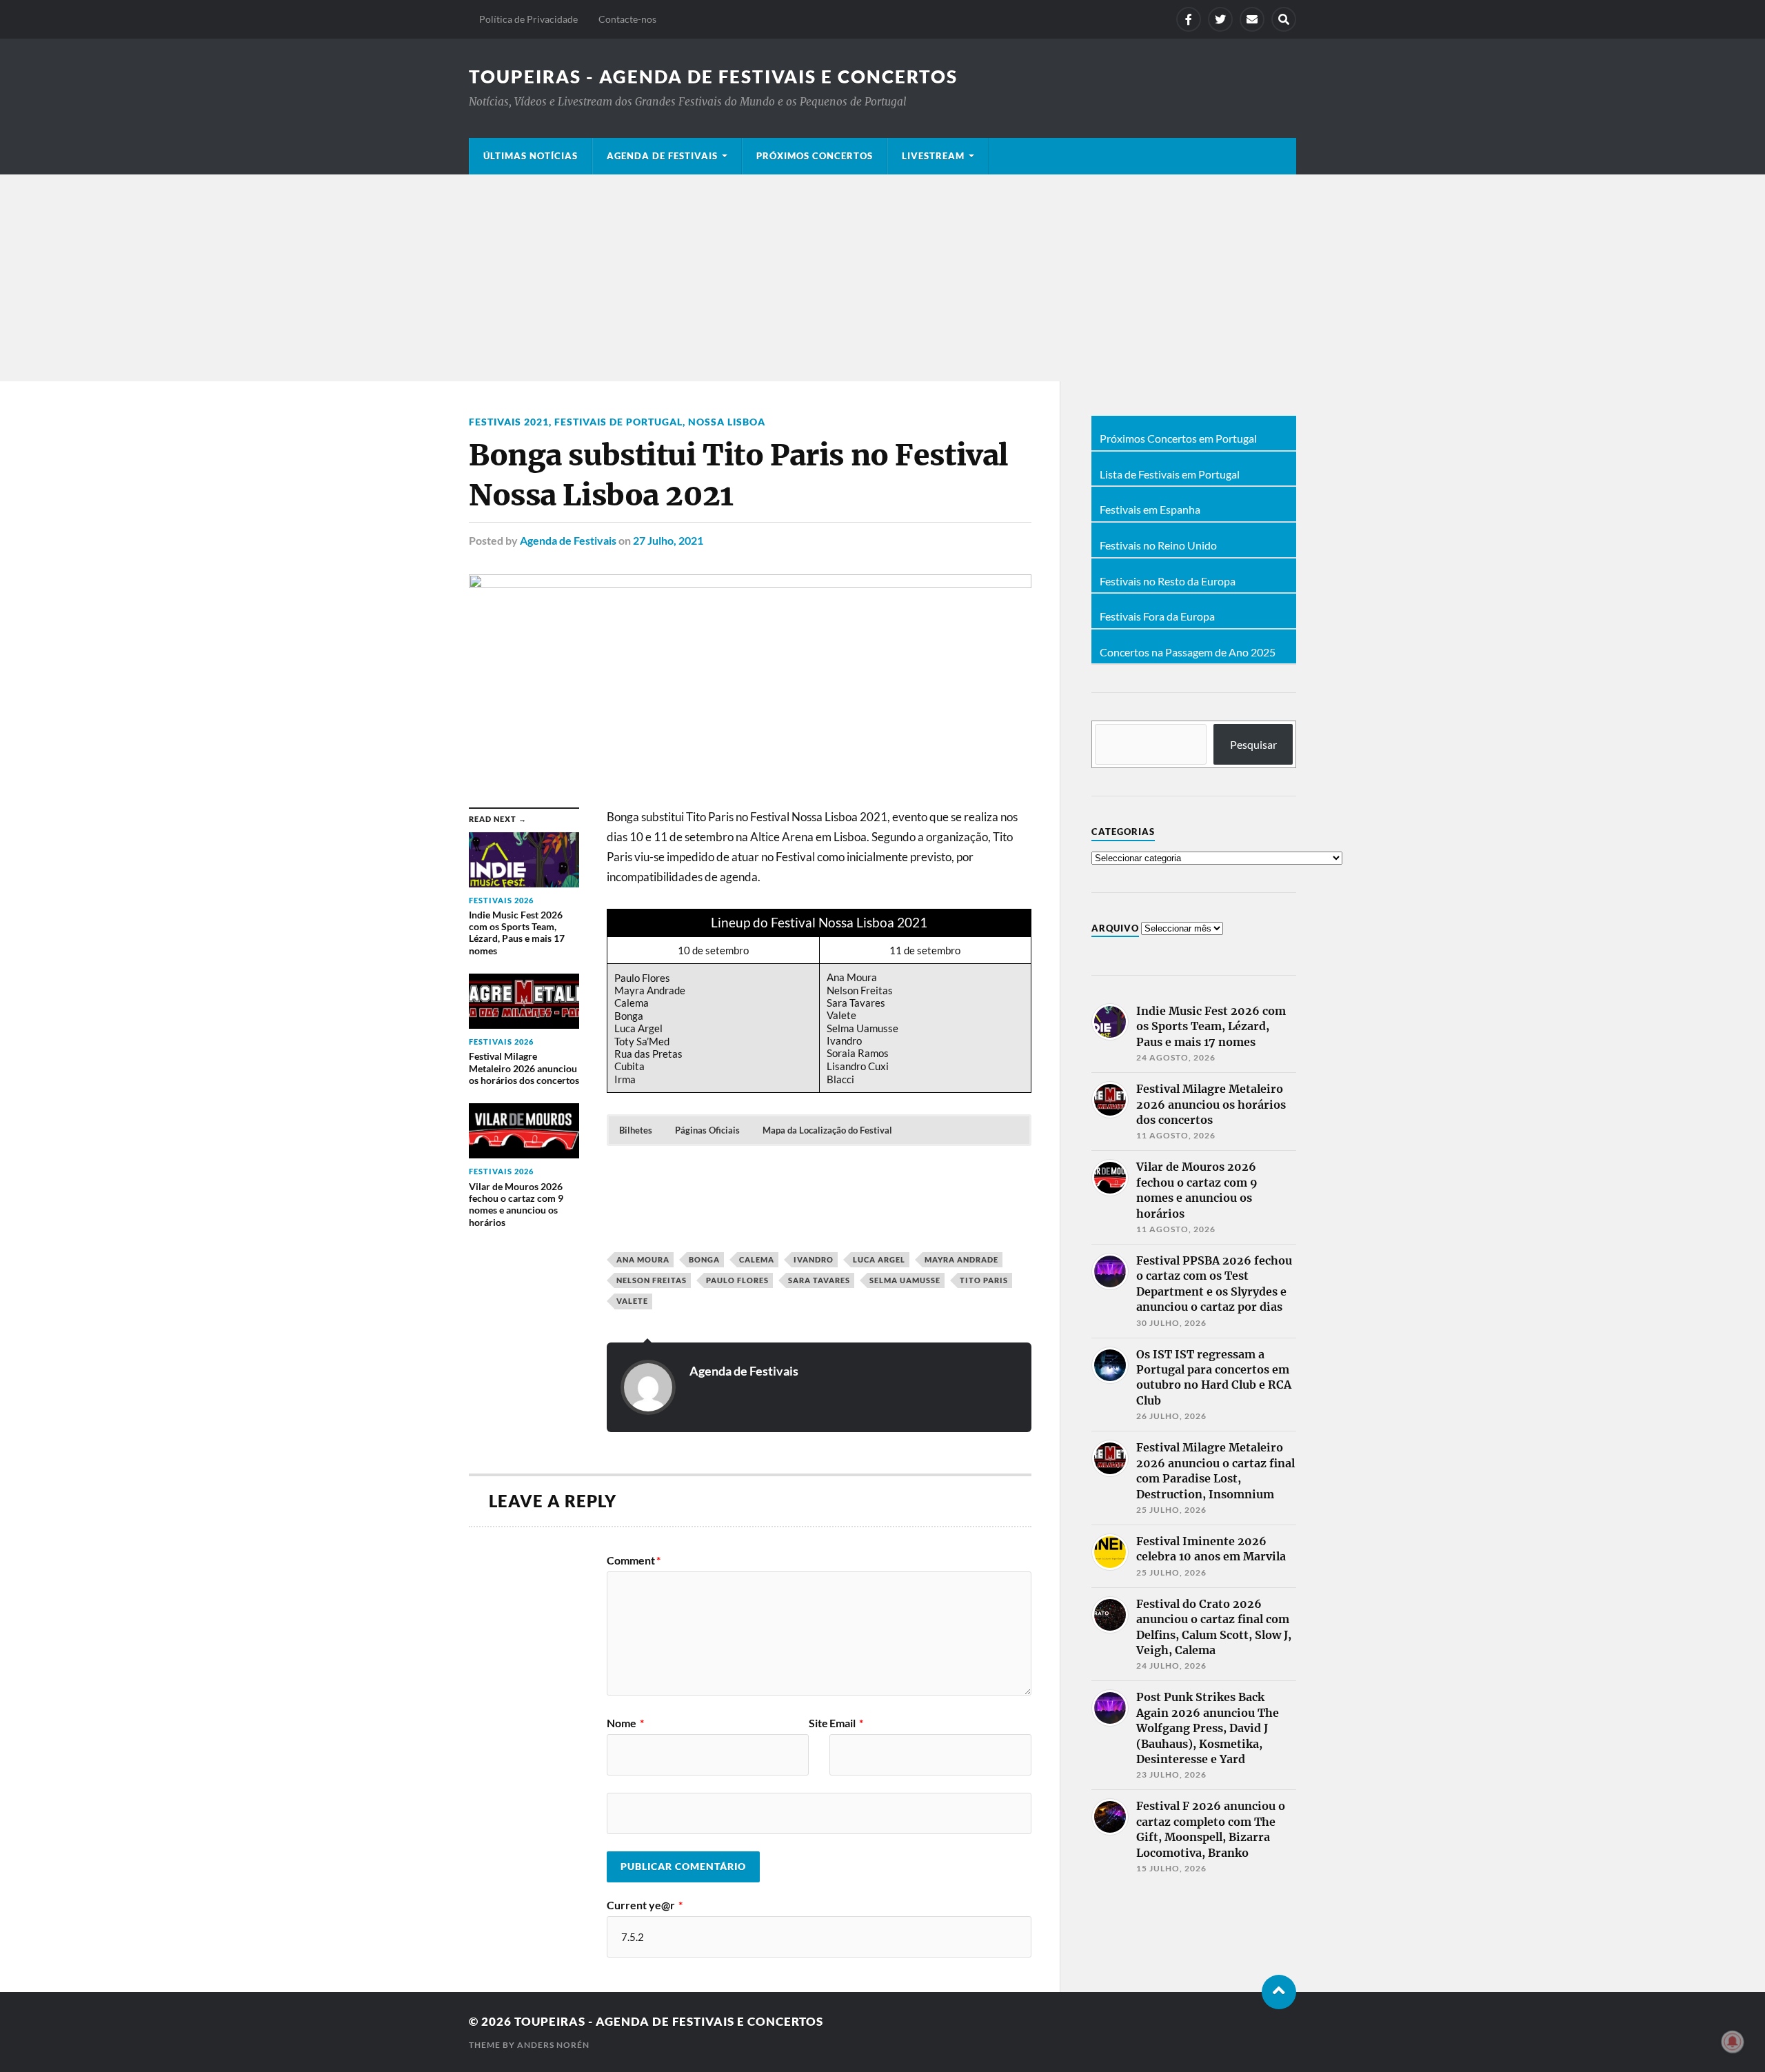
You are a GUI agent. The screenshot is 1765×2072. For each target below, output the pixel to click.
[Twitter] (1220, 19)
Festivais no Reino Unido (1158, 545)
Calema (757, 1259)
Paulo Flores (737, 1280)
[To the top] (1279, 1992)
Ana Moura (643, 1259)
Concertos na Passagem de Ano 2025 (1188, 652)
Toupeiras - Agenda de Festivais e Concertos (713, 77)
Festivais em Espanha (1150, 510)
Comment (634, 1560)
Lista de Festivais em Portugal (1170, 474)
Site (818, 1723)
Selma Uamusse (905, 1280)
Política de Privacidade (528, 19)
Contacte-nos (627, 19)
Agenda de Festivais (662, 156)
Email (846, 1723)
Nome (625, 1723)
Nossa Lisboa (727, 422)
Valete (632, 1301)
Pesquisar (1253, 744)
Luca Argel (879, 1259)
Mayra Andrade (961, 1259)
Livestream (933, 156)
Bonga (704, 1259)
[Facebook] (1189, 19)
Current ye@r (645, 1905)
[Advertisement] (882, 278)
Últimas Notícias (531, 156)
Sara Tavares (819, 1280)
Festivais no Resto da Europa (1168, 581)
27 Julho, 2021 (668, 540)
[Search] (1284, 19)
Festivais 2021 (509, 422)
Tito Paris (984, 1280)
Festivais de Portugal (618, 422)
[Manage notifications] (1733, 2042)
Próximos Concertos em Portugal (1178, 439)
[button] (636, 1130)
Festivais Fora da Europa (1157, 616)
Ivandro (814, 1259)
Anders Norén (553, 2045)
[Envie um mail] (1252, 19)
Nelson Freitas (652, 1280)
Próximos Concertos (815, 156)
